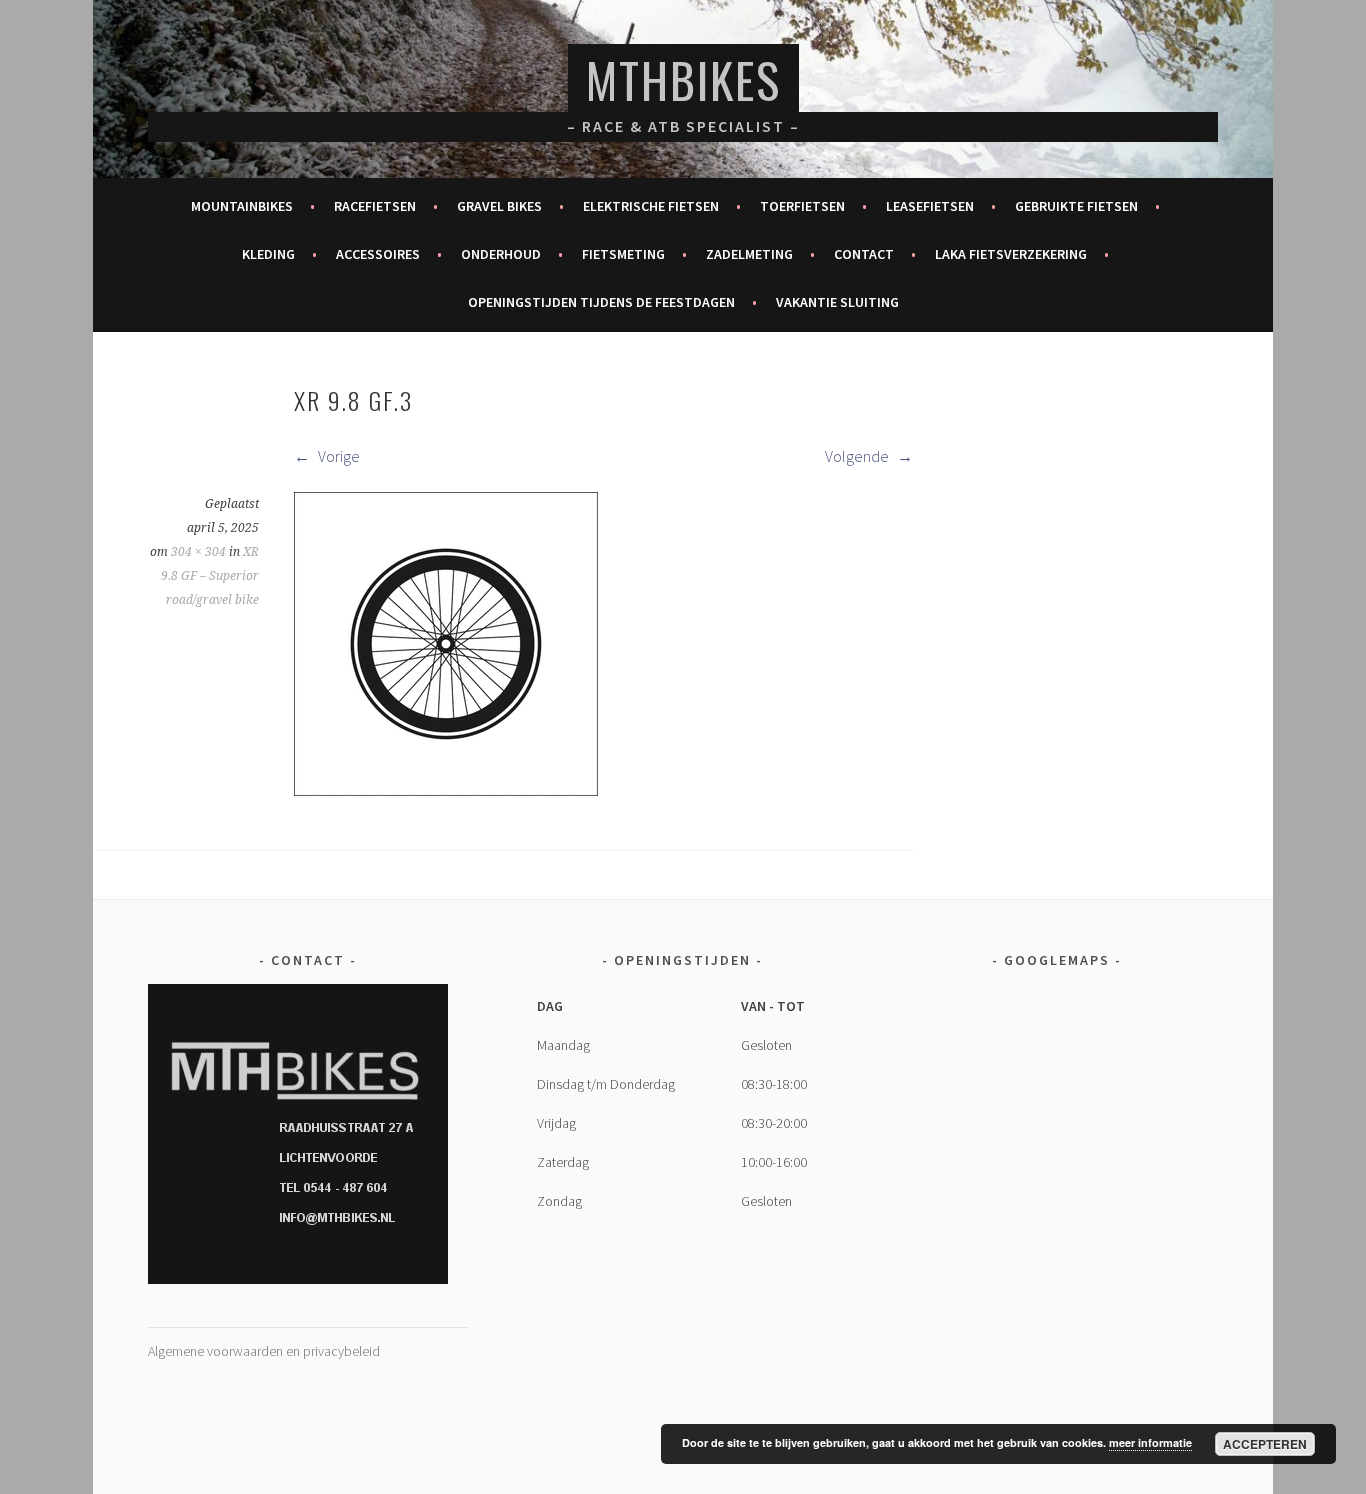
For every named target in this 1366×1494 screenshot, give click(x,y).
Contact (864, 254)
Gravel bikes (499, 206)
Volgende (858, 456)
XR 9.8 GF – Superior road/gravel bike (210, 576)
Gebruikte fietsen (1076, 206)
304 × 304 (198, 552)
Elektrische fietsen (651, 206)
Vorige (337, 456)
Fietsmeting (623, 254)
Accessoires (378, 254)
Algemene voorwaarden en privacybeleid (264, 1351)
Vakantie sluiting (837, 302)
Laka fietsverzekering (1011, 254)
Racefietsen (375, 206)
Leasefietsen (930, 206)
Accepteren (1265, 1444)
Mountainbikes (242, 206)
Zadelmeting (749, 254)
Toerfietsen (802, 206)
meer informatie (1150, 1442)
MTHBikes (683, 79)
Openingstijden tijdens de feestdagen (601, 302)
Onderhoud (501, 254)
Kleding (268, 254)
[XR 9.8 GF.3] (446, 790)
